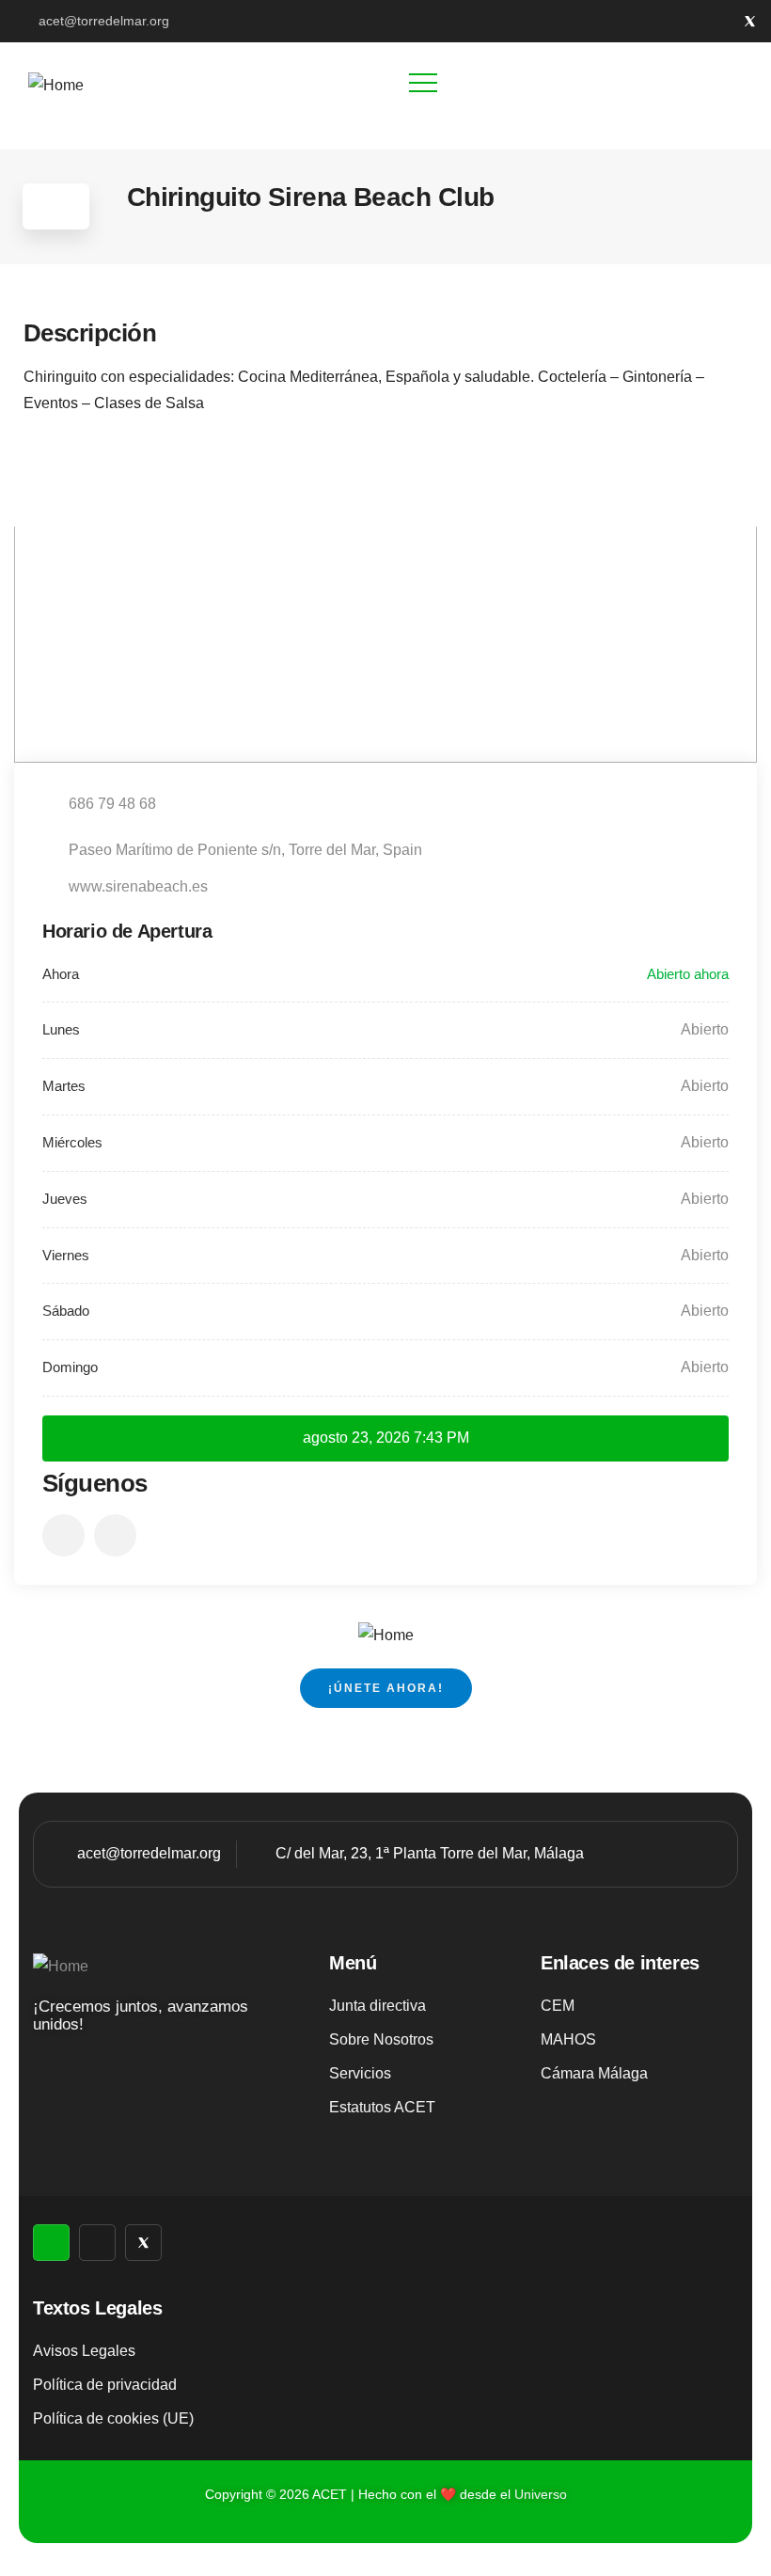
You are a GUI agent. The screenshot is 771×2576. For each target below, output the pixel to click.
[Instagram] (688, 21)
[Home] (56, 86)
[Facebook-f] (719, 21)
